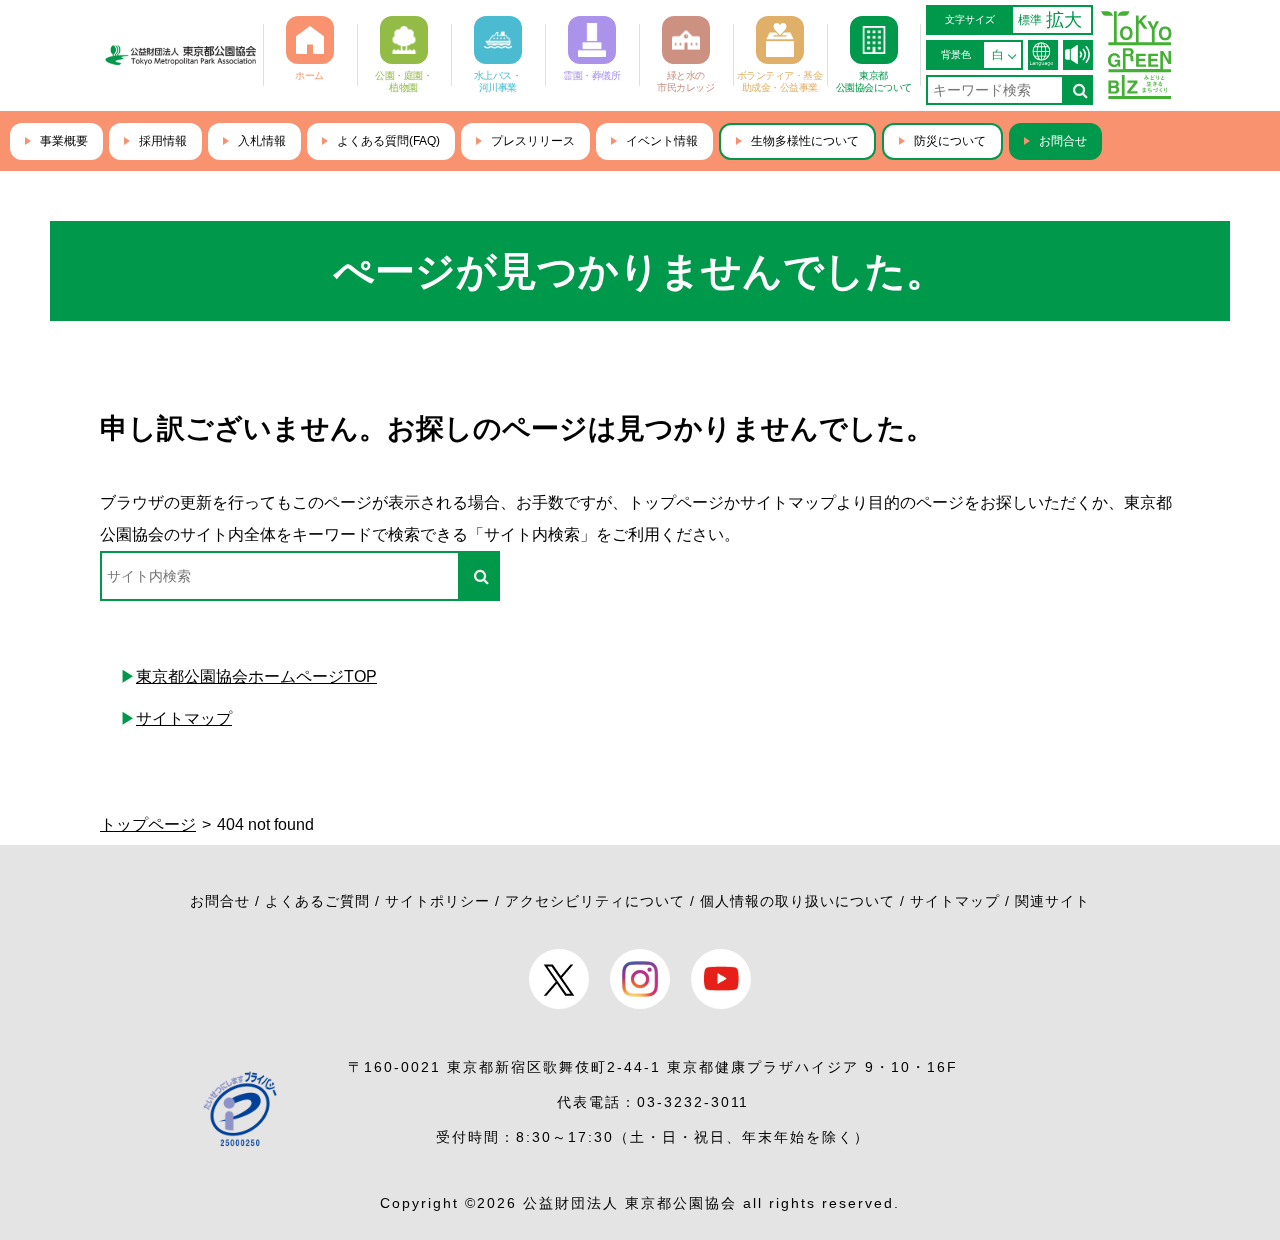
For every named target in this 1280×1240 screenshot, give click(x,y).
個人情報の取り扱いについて (797, 901)
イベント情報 (662, 141)
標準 (1030, 20)
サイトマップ (184, 718)
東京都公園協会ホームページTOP (256, 676)
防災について (950, 141)
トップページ (148, 824)
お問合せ (1063, 141)
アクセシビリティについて (595, 901)
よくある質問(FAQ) (388, 141)
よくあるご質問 (317, 901)
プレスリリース (533, 141)
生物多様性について (805, 141)
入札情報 (262, 141)
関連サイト (1052, 901)
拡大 (1064, 20)
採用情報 (163, 141)
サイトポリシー (437, 901)
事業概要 (64, 141)
